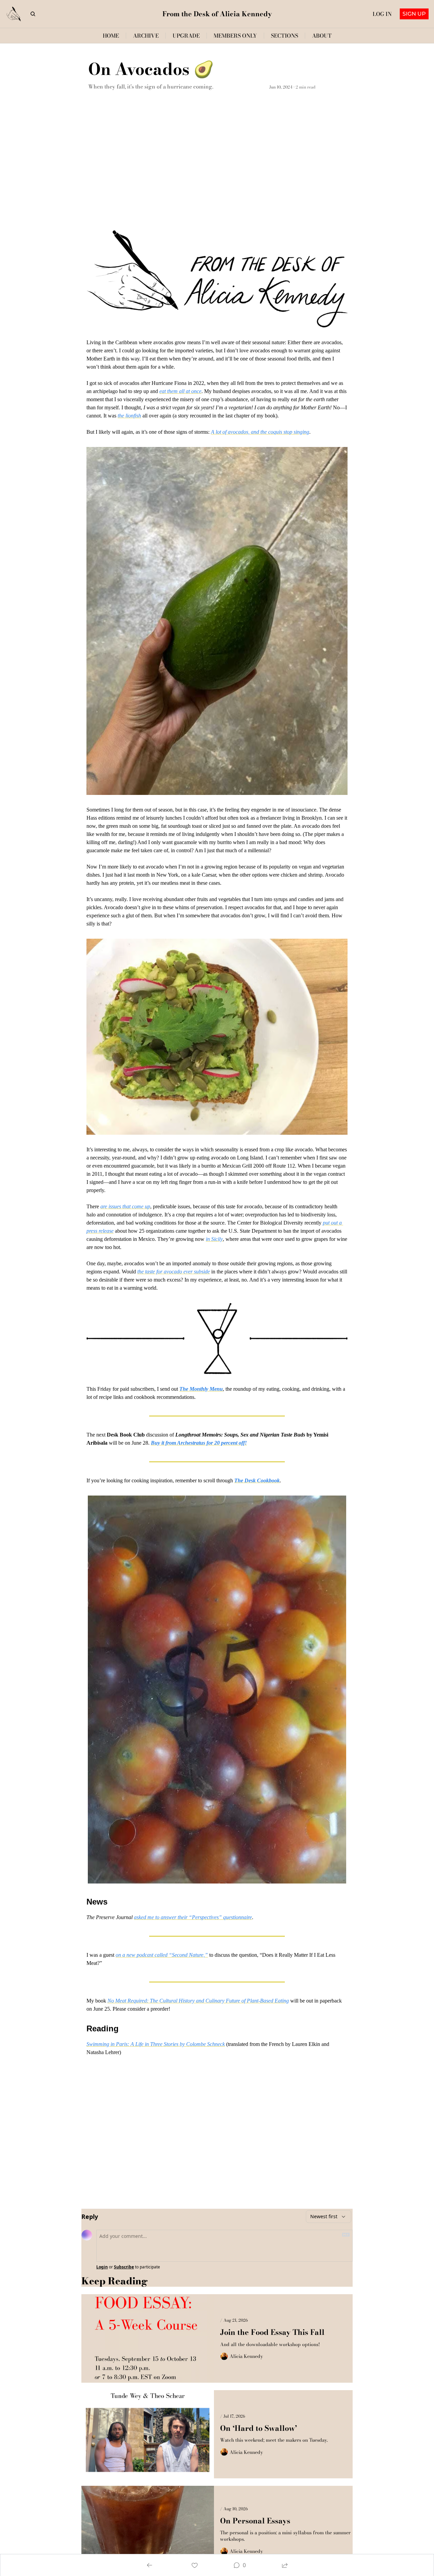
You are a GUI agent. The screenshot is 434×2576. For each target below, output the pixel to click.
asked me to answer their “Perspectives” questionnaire (193, 1917)
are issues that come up (125, 1206)
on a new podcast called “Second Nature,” (162, 1955)
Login (102, 2267)
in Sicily (214, 1239)
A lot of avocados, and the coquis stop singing (260, 432)
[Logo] (14, 14)
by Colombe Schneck (202, 2044)
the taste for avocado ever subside (174, 1272)
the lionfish (129, 416)
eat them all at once (180, 391)
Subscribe (124, 2267)
